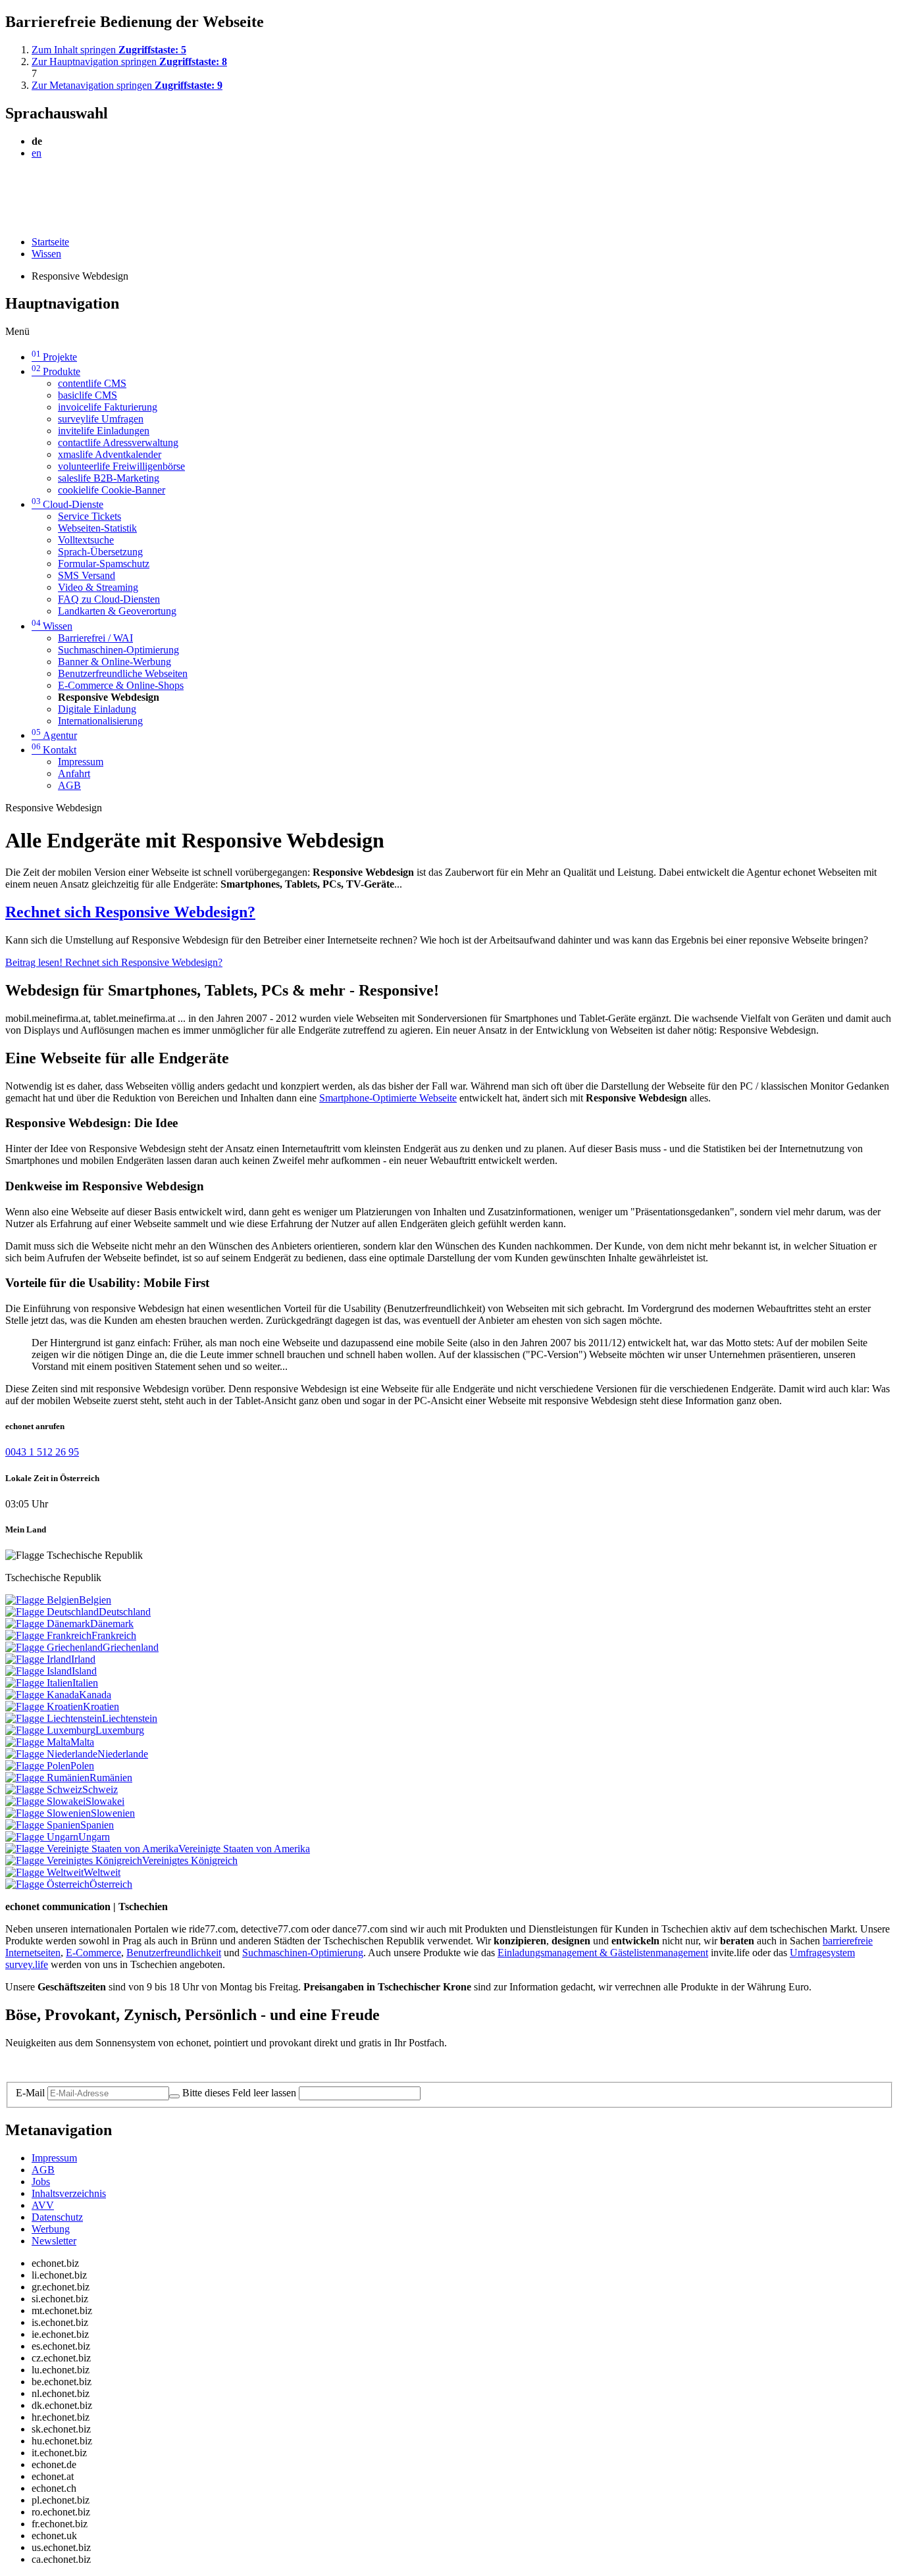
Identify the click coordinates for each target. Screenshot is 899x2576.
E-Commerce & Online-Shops (121, 685)
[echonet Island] (39, 1671)
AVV (43, 2205)
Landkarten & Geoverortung (117, 611)
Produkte (56, 371)
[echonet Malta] (38, 1742)
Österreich (111, 1884)
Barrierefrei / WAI (95, 638)
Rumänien (111, 1778)
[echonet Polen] (38, 1766)
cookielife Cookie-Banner (112, 490)
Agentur (54, 735)
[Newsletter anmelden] (174, 2096)
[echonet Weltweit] (44, 1872)
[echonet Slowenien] (48, 1813)
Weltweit (102, 1872)
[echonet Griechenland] (54, 1647)
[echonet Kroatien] (44, 1706)
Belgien (95, 1600)
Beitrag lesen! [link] (114, 962)
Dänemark (112, 1624)
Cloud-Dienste (67, 504)
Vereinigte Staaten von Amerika (244, 1849)
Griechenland (131, 1647)
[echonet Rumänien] (47, 1778)
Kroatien (101, 1706)
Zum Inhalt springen (109, 50)
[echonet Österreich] (47, 1884)
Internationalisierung (100, 721)
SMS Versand (87, 575)
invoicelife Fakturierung (108, 407)
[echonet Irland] (38, 1659)
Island (84, 1671)
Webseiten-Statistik (97, 528)
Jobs (41, 2182)
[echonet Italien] (39, 1683)
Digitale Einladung (97, 709)
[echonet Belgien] (42, 1600)
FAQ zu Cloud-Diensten (109, 599)
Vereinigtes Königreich (190, 1860)
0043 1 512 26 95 (42, 1452)
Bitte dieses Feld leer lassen (239, 2093)
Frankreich (114, 1635)
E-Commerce (93, 1953)
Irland (83, 1659)
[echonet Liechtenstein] (54, 1718)
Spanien (97, 1825)
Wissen (46, 254)
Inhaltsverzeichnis (69, 2193)
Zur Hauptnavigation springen (129, 62)
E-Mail (30, 2093)
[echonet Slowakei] (45, 1801)
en (37, 153)
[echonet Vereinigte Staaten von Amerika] (92, 1849)
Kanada (95, 1695)
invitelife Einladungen (104, 431)
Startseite (50, 242)
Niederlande (123, 1754)
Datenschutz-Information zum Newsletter (91, 2065)
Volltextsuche (86, 540)
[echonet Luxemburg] (50, 1730)
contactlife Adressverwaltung (118, 442)
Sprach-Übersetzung (100, 552)
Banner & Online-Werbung (115, 662)
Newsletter (54, 2241)
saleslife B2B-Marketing (109, 478)
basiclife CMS (88, 395)
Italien (85, 1683)
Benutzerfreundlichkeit (174, 1953)
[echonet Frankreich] (48, 1635)
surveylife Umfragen (101, 419)
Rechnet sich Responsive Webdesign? (130, 912)
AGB (69, 785)
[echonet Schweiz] (44, 1789)
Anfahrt (74, 773)
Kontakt (54, 750)
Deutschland (125, 1612)
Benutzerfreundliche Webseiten (123, 673)
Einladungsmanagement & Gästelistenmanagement (603, 1953)
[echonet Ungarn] (42, 1837)
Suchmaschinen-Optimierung (118, 650)
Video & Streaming (98, 587)
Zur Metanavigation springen (127, 85)
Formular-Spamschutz (104, 564)
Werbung (51, 2229)
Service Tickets (90, 516)
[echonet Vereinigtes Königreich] (74, 1860)
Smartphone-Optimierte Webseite (388, 1098)
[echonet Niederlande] (51, 1754)
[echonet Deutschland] (52, 1612)
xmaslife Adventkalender (110, 454)
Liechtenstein (130, 1718)
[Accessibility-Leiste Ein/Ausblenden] (10, 219)
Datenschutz (57, 2217)
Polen (82, 1766)
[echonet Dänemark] (48, 1624)
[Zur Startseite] (35, 185)
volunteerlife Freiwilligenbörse (121, 466)
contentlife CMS (92, 383)
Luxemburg (120, 1730)
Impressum (81, 762)
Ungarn (94, 1837)
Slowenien (113, 1813)
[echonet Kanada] (42, 1695)
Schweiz (100, 1789)
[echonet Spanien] (43, 1825)
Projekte (54, 357)
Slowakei (105, 1801)
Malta (82, 1742)
